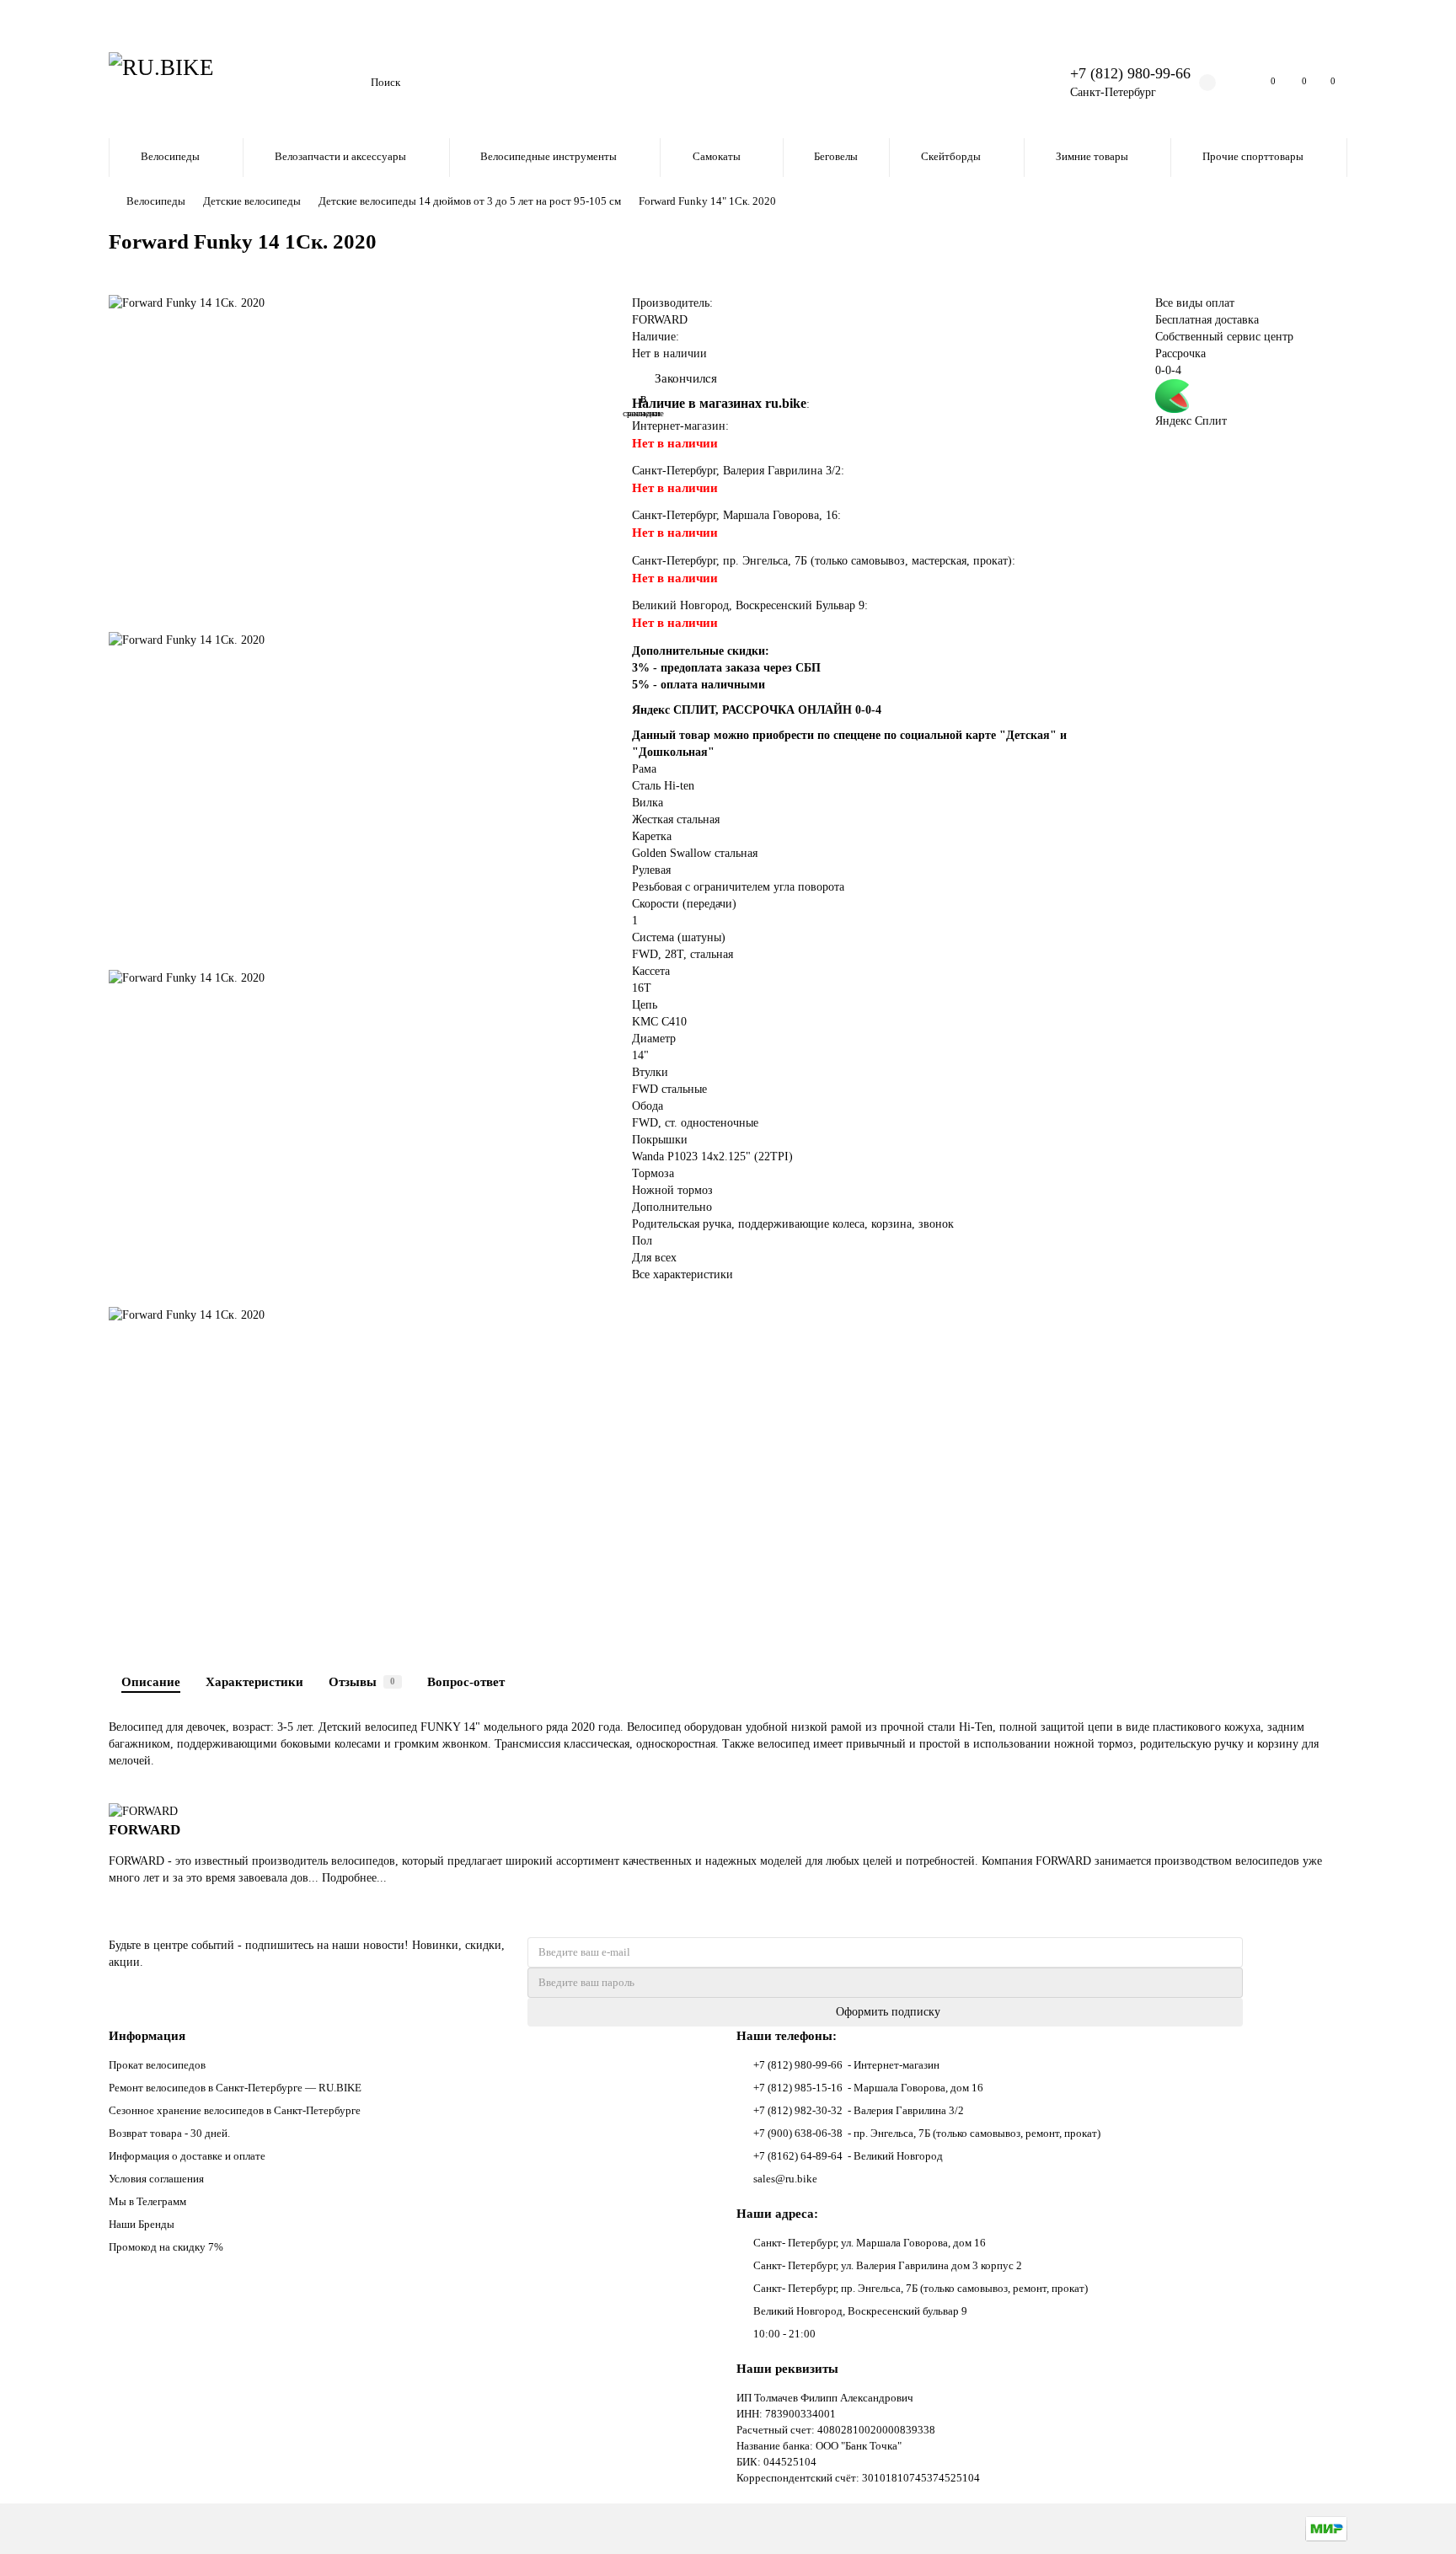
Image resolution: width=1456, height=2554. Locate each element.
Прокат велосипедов (157, 2065)
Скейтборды (951, 156)
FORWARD (660, 320)
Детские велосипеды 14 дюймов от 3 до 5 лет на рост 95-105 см (470, 201)
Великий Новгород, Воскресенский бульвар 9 (860, 2311)
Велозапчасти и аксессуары (340, 156)
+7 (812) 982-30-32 (798, 2110)
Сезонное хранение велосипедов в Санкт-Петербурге (235, 2110)
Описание (151, 1681)
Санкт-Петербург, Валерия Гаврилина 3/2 (736, 471)
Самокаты (717, 156)
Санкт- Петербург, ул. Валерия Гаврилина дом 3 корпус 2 (888, 2265)
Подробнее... (354, 1878)
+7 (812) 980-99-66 (1130, 73)
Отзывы (362, 1681)
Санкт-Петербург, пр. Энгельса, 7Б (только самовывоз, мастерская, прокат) (822, 561)
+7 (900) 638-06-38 (798, 2133)
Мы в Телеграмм (147, 2201)
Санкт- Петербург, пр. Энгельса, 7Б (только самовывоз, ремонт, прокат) (921, 2288)
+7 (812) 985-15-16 (798, 2088)
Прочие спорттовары (1253, 156)
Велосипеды (170, 156)
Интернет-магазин (679, 426)
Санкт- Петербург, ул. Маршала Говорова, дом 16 (870, 2243)
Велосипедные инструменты (549, 156)
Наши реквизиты (787, 2368)
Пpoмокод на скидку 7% (166, 2247)
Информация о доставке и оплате (187, 2156)
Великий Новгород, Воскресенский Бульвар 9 (748, 605)
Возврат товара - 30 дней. (169, 2133)
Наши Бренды (142, 2224)
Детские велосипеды (252, 201)
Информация (147, 2035)
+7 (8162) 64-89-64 (798, 2156)
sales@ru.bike (785, 2179)
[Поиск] (1010, 83)
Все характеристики (682, 1274)
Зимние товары (1092, 156)
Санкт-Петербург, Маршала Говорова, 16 (735, 515)
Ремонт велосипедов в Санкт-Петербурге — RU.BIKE (235, 2088)
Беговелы (836, 156)
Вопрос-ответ (466, 1681)
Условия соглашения (156, 2179)
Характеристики (254, 1681)
